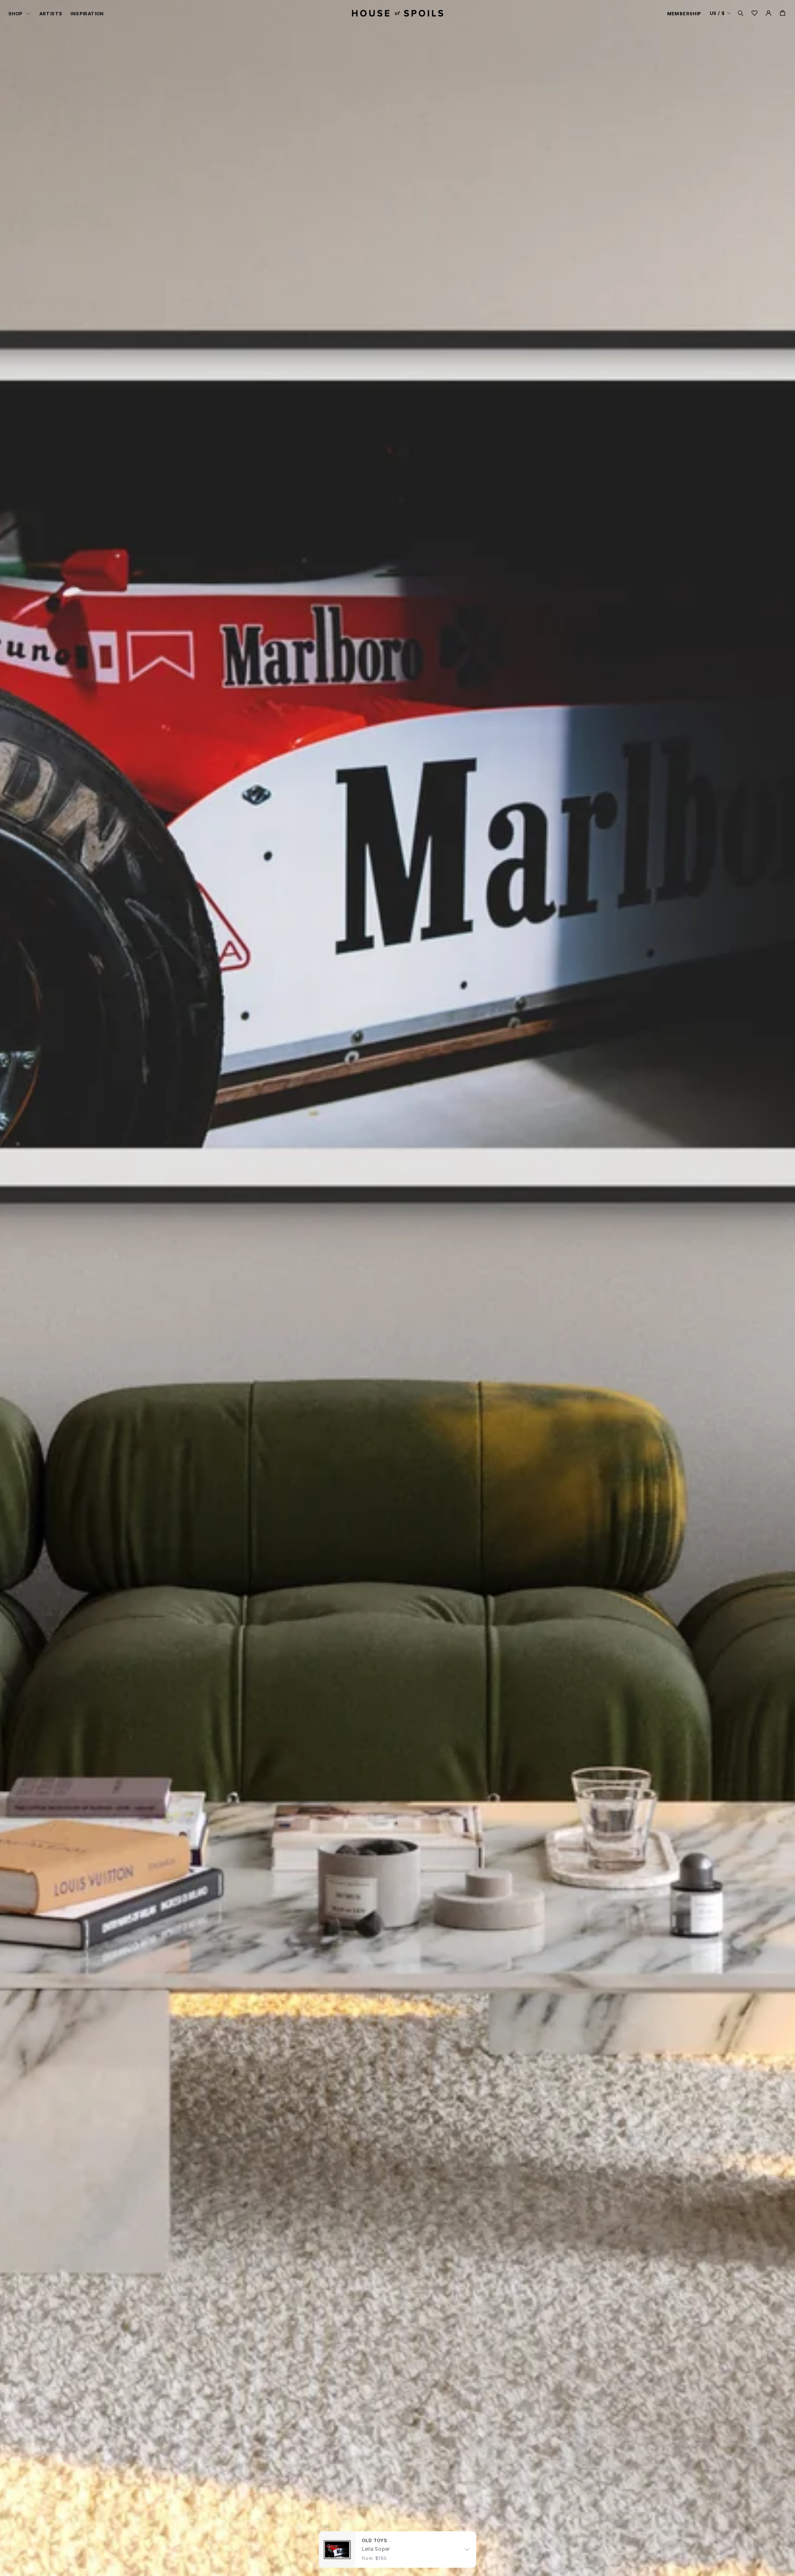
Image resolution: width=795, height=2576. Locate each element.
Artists (51, 14)
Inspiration (87, 14)
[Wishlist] (754, 13)
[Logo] (397, 13)
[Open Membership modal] (768, 13)
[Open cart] (783, 13)
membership (684, 14)
